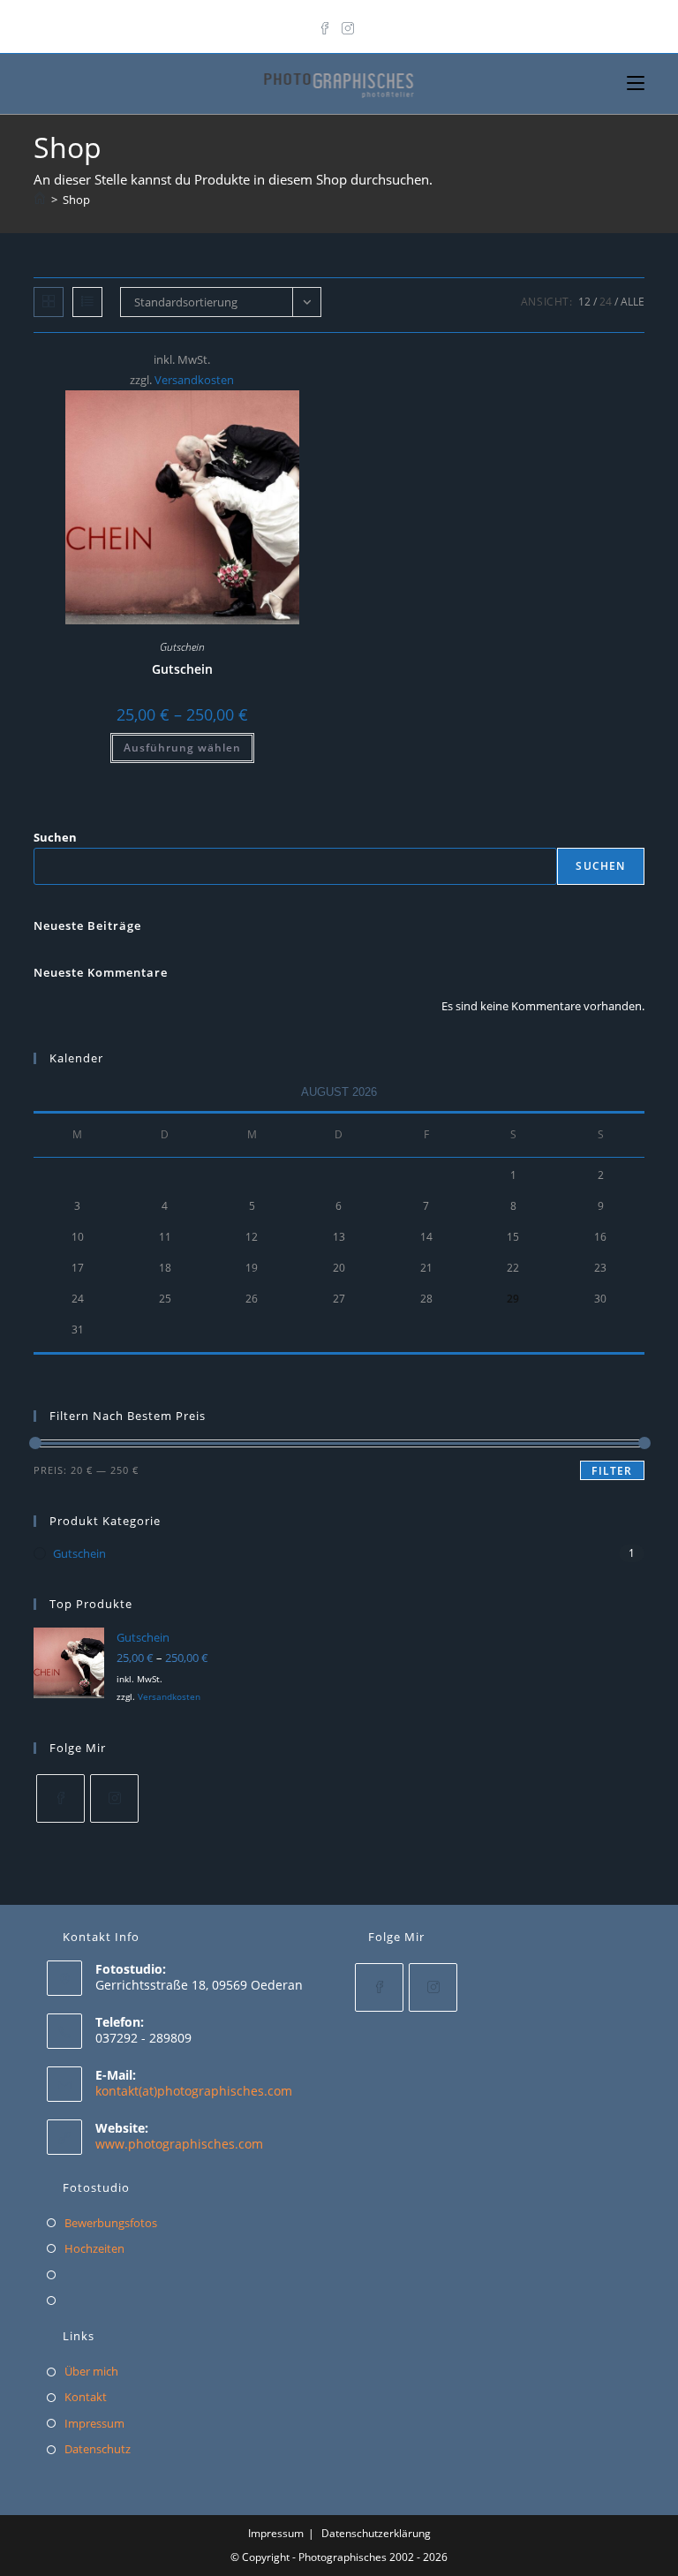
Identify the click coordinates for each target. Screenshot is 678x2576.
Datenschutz (98, 2449)
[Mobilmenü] (636, 83)
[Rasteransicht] (49, 302)
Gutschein (182, 647)
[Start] (40, 200)
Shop (76, 200)
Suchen (55, 837)
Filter (612, 1471)
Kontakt (86, 2397)
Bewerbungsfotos (111, 2223)
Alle (633, 302)
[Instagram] (348, 24)
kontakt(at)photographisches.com (194, 2091)
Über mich (91, 2371)
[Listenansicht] (87, 302)
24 (606, 302)
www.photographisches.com (179, 2144)
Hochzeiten (94, 2248)
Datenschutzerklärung (376, 2533)
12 (584, 302)
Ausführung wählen (182, 748)
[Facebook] (328, 24)
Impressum (94, 2423)
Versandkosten (194, 380)
